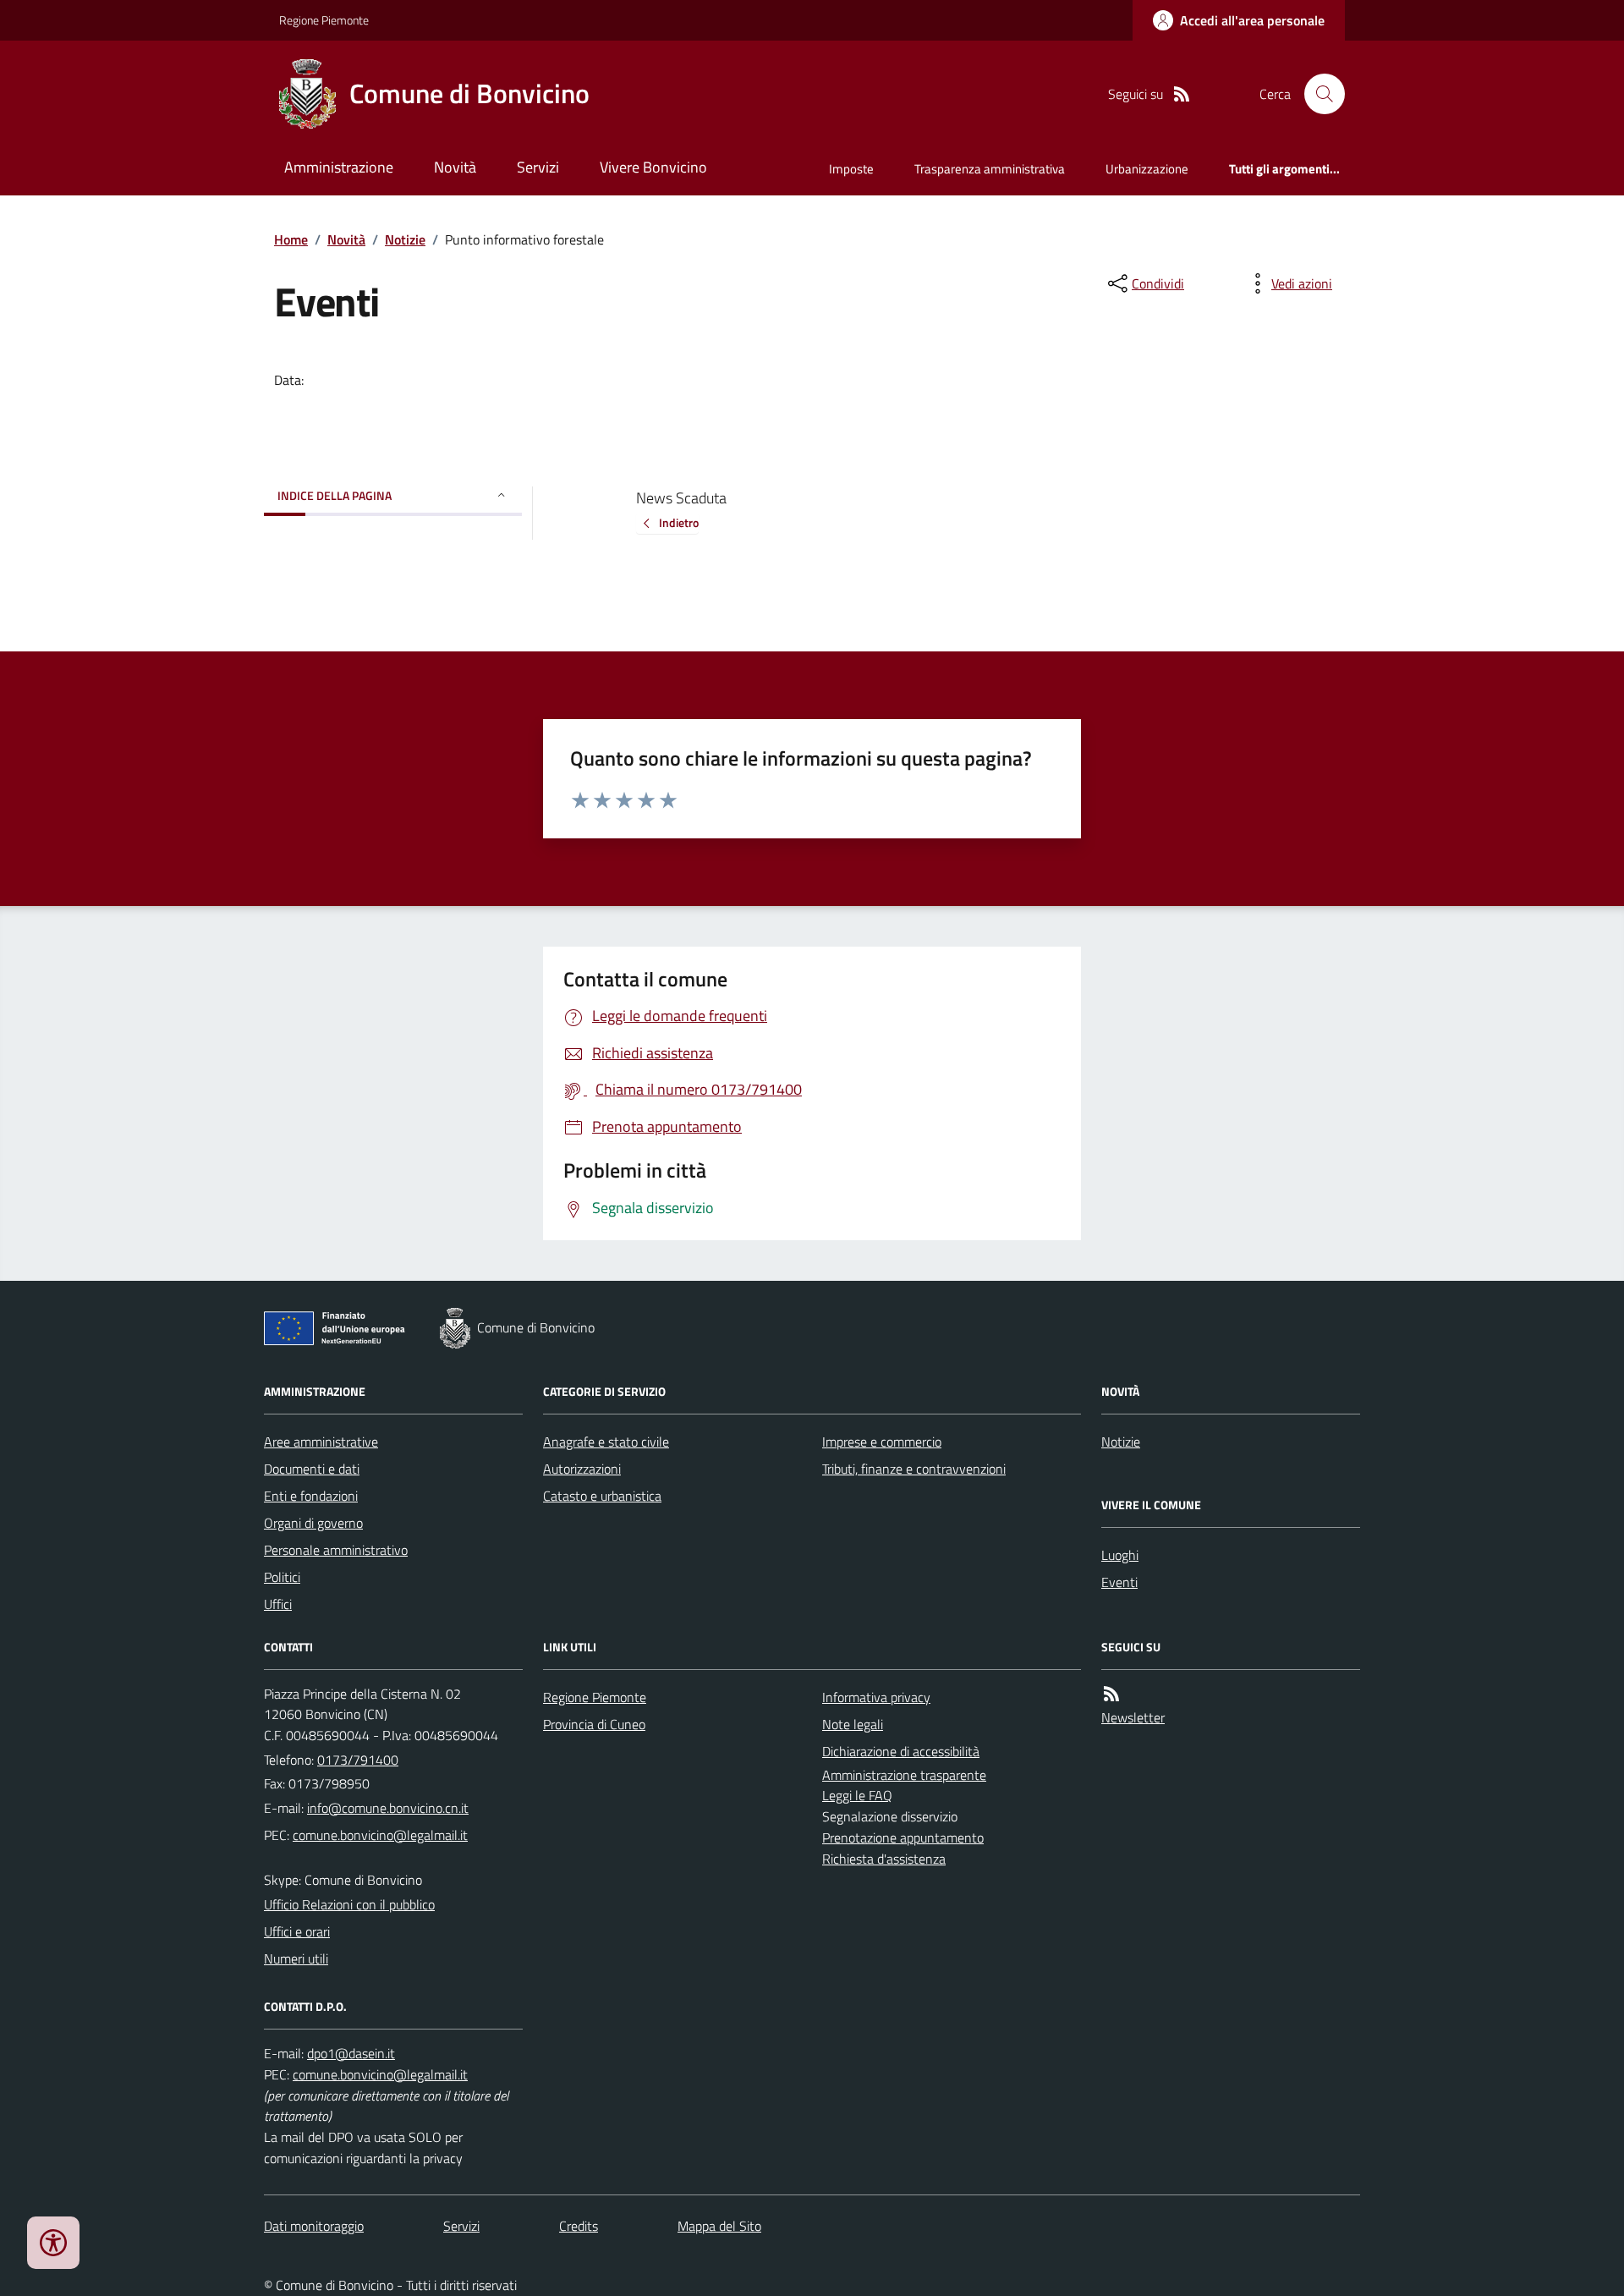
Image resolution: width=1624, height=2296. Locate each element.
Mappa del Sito (719, 2226)
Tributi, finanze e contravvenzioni (914, 1469)
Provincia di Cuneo (594, 1724)
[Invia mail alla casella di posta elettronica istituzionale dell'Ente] (388, 1808)
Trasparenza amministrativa (990, 169)
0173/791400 (358, 1760)
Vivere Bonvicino (653, 167)
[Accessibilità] (53, 2243)
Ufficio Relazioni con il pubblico (349, 1904)
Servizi (538, 167)
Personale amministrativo (336, 1550)
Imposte (851, 169)
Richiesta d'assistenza (884, 1859)
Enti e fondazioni (311, 1496)
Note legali (853, 1724)
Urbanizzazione (1147, 169)
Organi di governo (313, 1523)
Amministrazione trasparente (904, 1775)
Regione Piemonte (324, 20)
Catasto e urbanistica (602, 1496)
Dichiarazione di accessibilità (901, 1751)
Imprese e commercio (882, 1442)
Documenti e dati (312, 1469)
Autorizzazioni (582, 1469)
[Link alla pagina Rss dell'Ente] (1111, 1694)
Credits (579, 2226)
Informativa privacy (876, 1697)
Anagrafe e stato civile (606, 1442)
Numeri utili (296, 1958)
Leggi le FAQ (857, 1795)
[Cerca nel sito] (1318, 94)
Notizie (405, 239)
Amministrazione (339, 167)
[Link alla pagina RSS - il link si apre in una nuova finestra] (1182, 94)
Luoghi (1120, 1555)
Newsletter (1133, 1717)
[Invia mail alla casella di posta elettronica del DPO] (351, 2054)
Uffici (278, 1604)
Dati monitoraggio (314, 2226)
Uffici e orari (297, 1931)
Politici (282, 1577)
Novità (455, 167)
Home (291, 239)
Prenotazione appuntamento (903, 1837)
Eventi (1119, 1582)
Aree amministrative (321, 1442)
